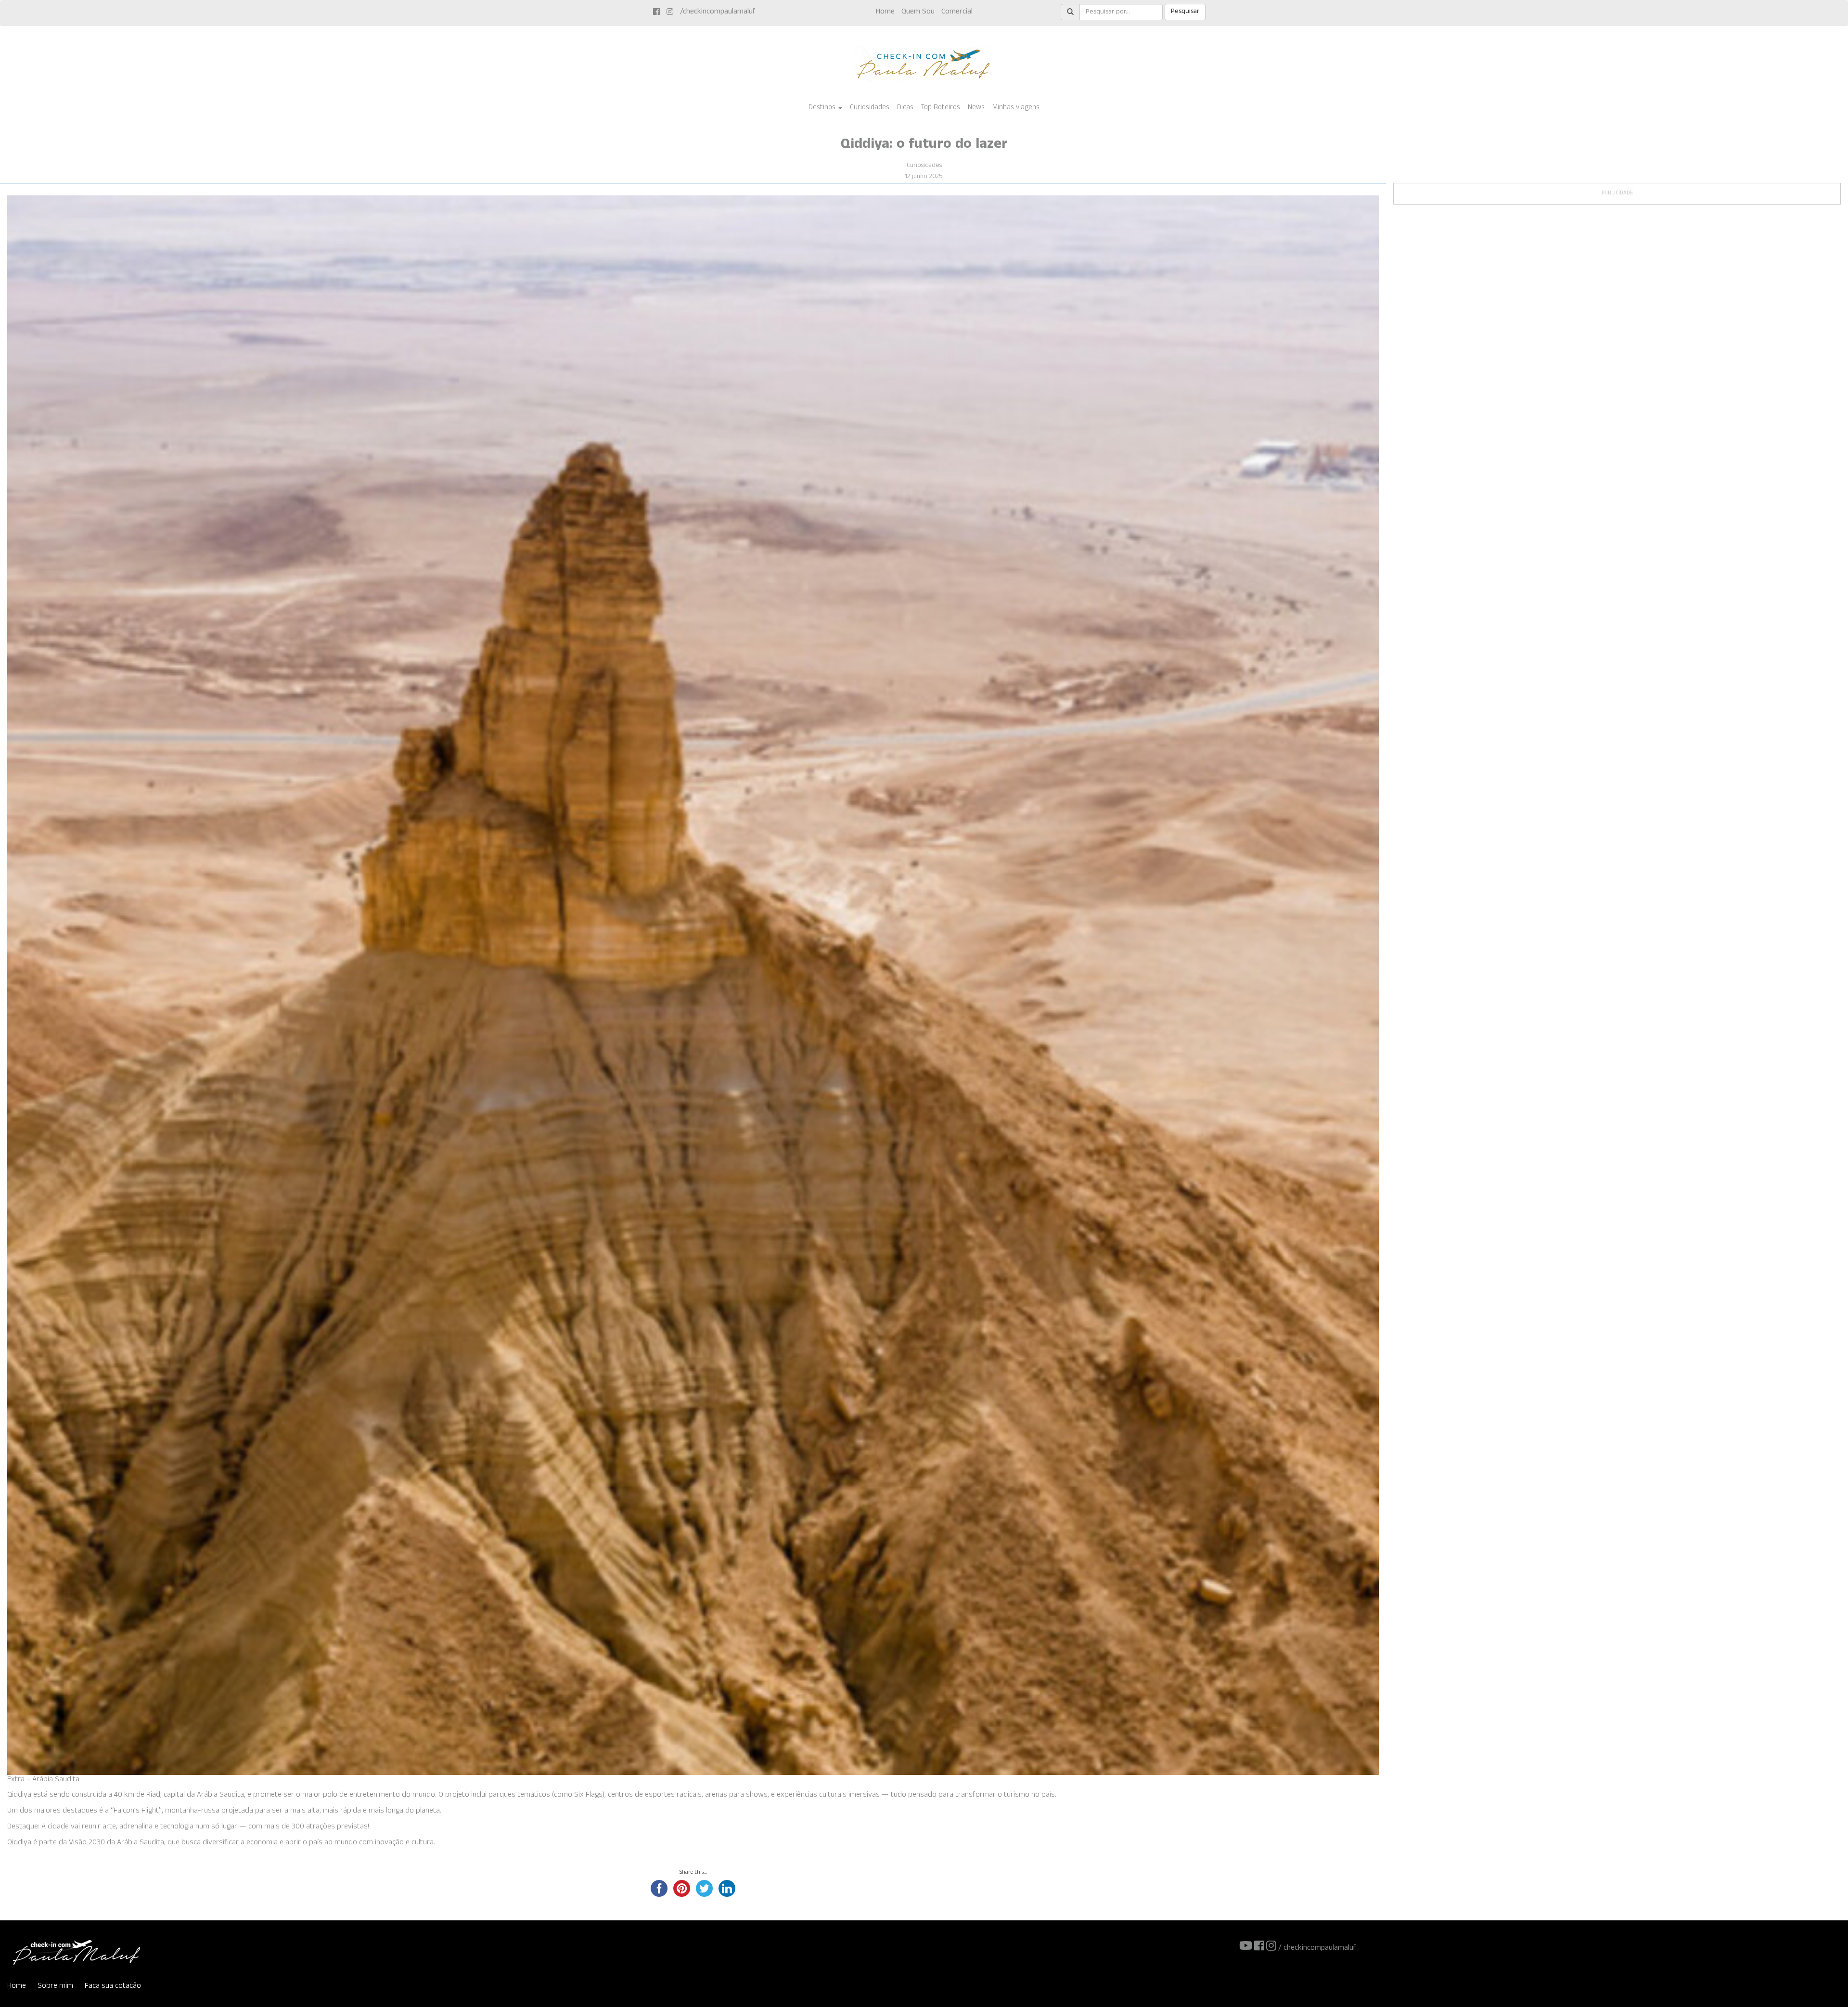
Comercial (957, 12)
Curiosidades (870, 108)
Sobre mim (55, 1987)
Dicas (905, 108)
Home (885, 12)
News (976, 108)
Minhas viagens (1016, 108)
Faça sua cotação (113, 1987)
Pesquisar (1185, 12)
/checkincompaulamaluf (718, 12)
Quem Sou (918, 12)
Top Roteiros (941, 108)
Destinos (823, 108)
